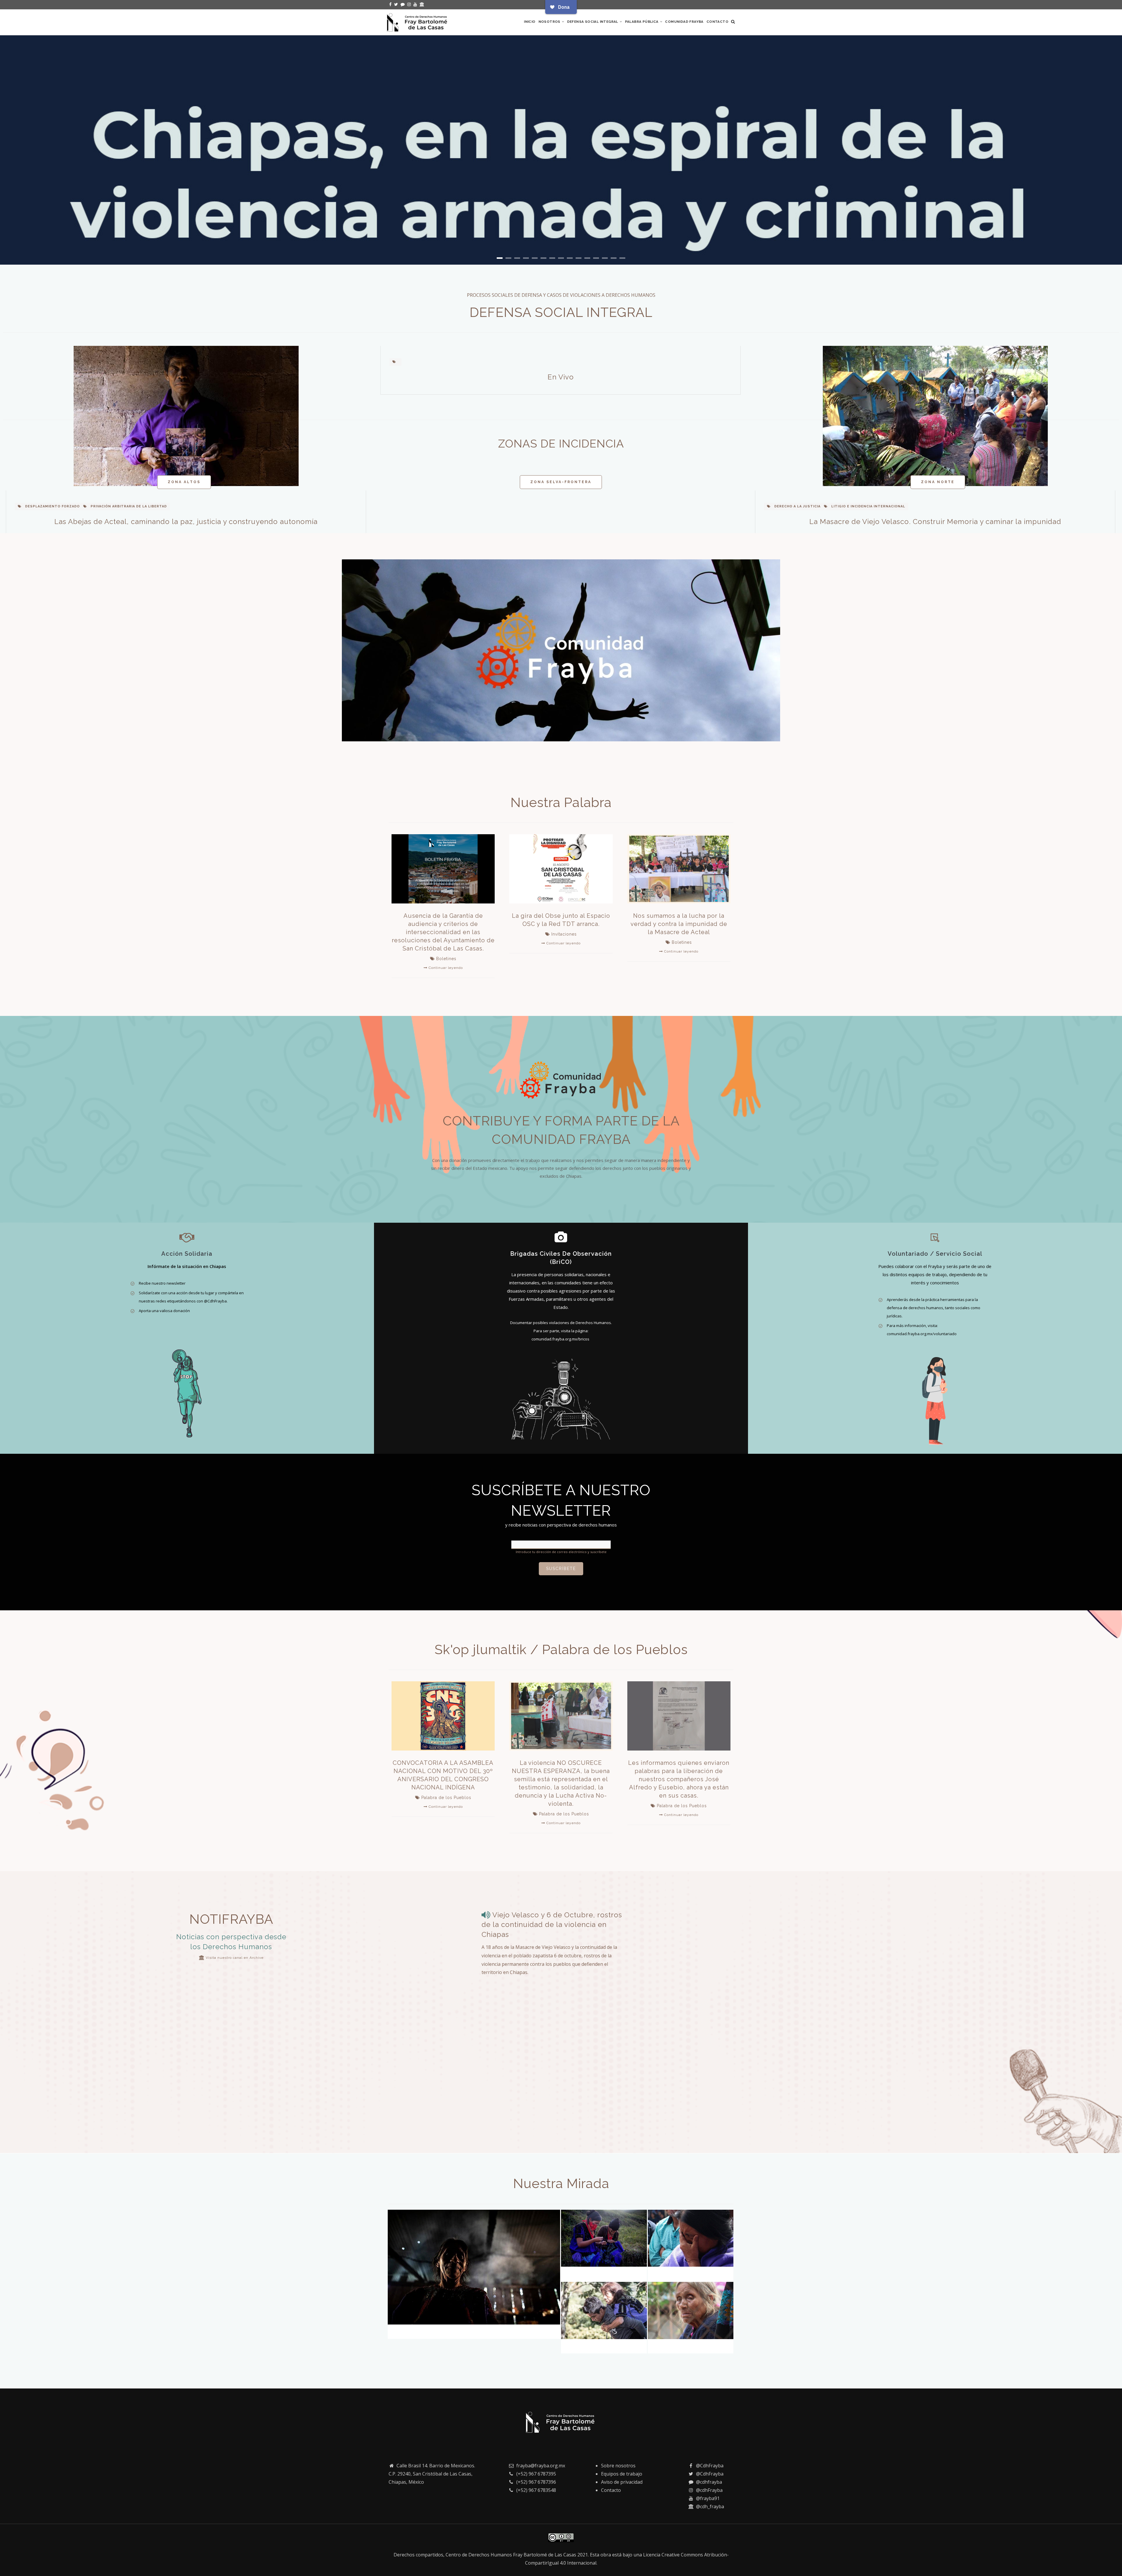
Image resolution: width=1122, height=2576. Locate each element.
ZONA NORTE (938, 482)
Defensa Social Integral (593, 22)
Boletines (446, 959)
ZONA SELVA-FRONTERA (561, 482)
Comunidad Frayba (684, 22)
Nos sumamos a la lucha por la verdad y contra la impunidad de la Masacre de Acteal (679, 924)
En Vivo (561, 377)
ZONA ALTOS (184, 482)
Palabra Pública (642, 22)
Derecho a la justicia (797, 506)
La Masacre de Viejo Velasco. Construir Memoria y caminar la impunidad (935, 522)
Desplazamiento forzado (52, 506)
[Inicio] (418, 21)
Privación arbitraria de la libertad (129, 506)
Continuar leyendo (446, 968)
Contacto (717, 22)
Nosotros (550, 22)
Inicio (530, 22)
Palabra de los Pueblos (446, 1798)
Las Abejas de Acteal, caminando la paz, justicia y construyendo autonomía (186, 522)
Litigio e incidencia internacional (868, 506)
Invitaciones (564, 934)
